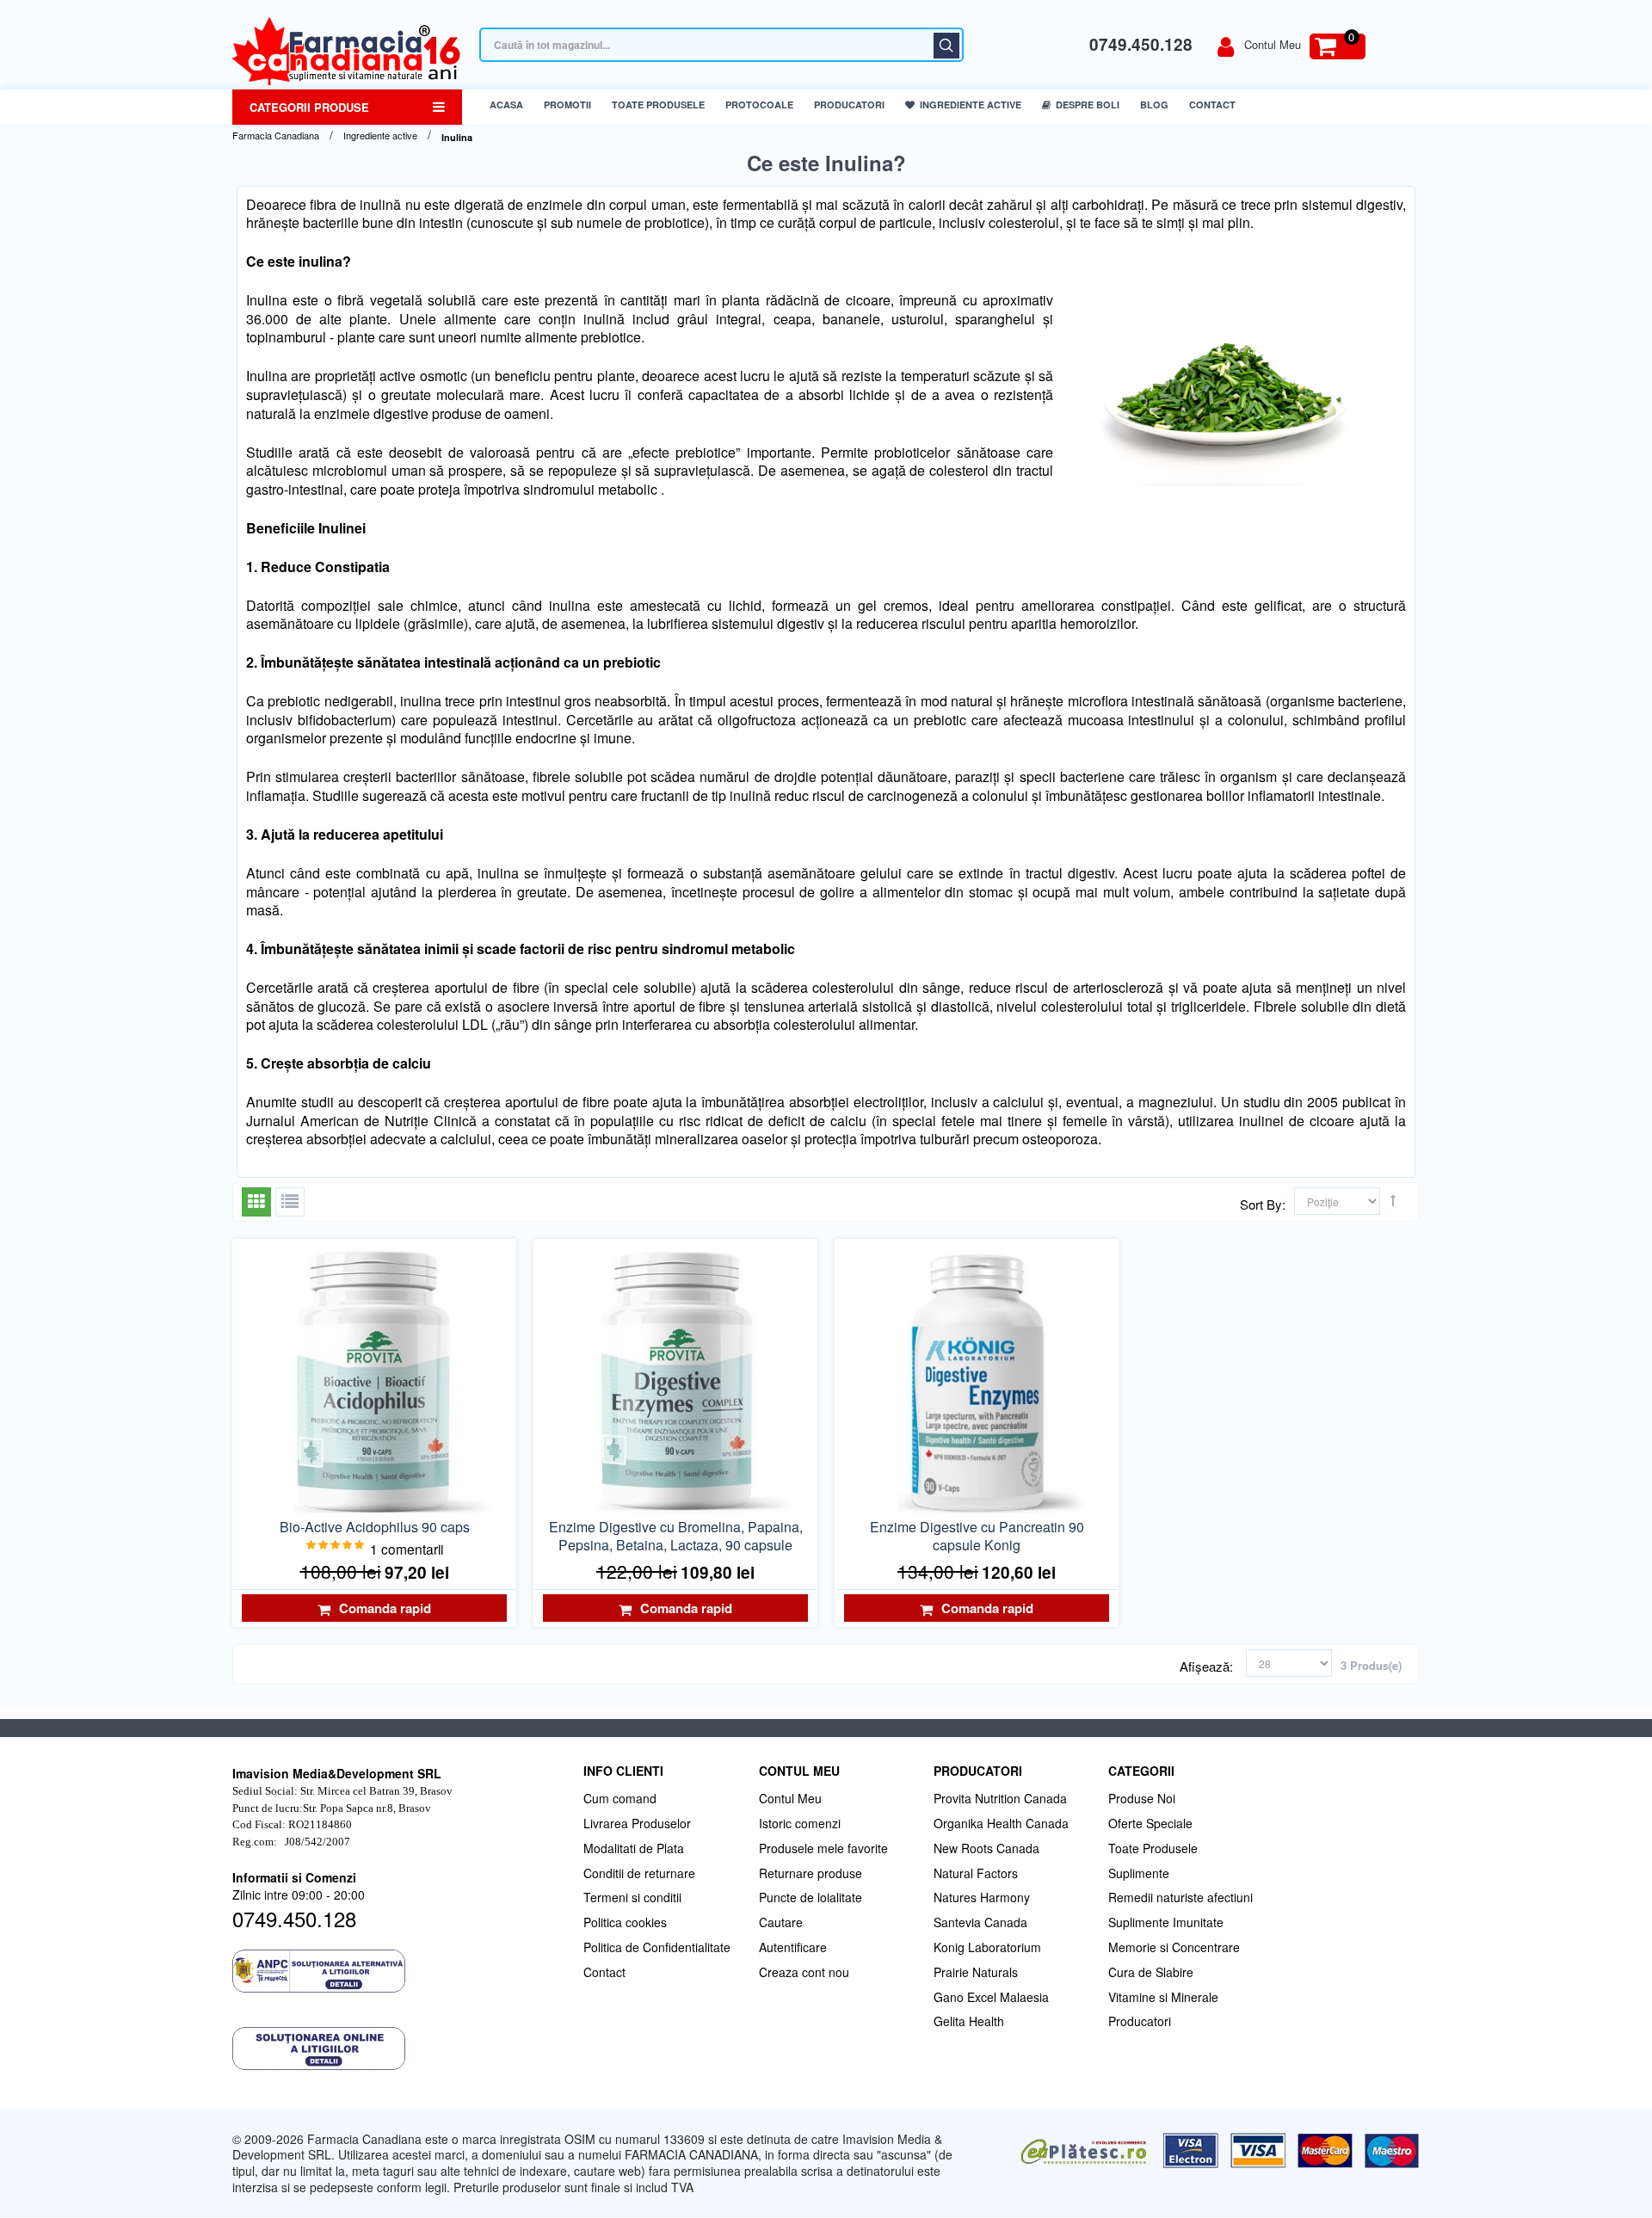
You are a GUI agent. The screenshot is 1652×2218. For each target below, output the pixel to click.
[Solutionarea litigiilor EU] (399, 2049)
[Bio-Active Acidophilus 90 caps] (374, 1381)
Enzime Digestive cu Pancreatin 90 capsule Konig (977, 1536)
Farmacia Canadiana (276, 136)
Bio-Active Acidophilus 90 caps (375, 1527)
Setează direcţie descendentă (1393, 1200)
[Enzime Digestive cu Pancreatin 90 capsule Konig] (977, 1381)
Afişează (1205, 1667)
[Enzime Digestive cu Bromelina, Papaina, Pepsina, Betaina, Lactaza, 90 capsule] (675, 1381)
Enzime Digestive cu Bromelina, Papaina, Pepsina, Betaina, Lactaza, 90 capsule (676, 1536)
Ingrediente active (380, 136)
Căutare (946, 46)
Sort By (1261, 1204)
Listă (290, 1202)
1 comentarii (407, 1549)
